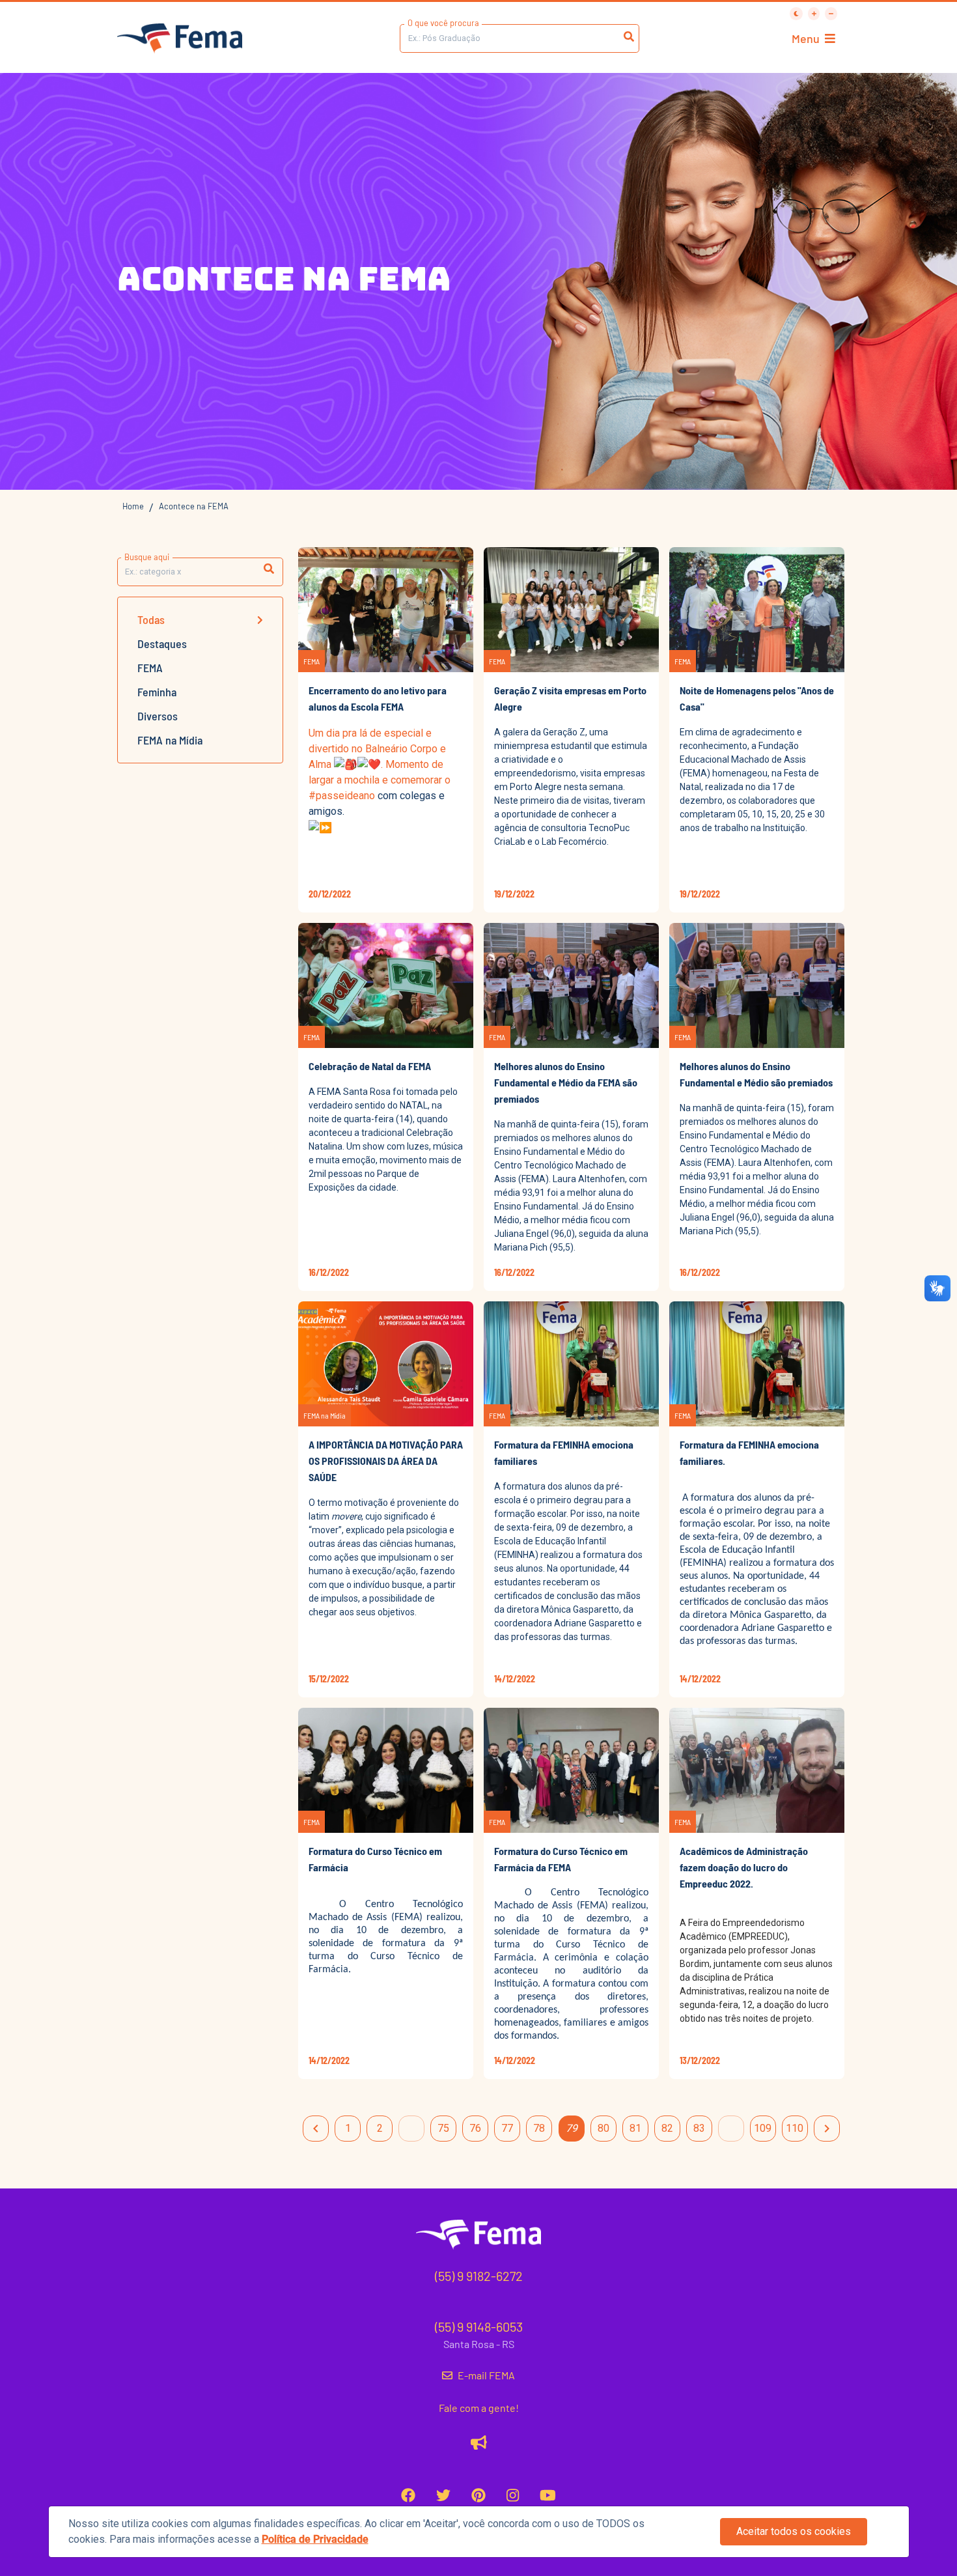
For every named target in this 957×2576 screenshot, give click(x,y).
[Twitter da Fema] (443, 2495)
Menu (806, 38)
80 (603, 2128)
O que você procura (443, 23)
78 (539, 2128)
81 (635, 2128)
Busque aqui (147, 557)
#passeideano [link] (342, 796)
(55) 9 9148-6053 (479, 2327)
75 (443, 2128)
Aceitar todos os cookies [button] (794, 2531)
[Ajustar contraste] (796, 14)
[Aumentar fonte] (814, 14)
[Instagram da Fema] (513, 2495)
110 (795, 2128)
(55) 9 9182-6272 (479, 2276)
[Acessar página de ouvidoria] (479, 2442)
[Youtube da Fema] (548, 2495)
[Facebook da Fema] (408, 2495)
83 (699, 2128)
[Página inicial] (180, 39)
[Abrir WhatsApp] (924, 33)
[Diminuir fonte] (831, 14)
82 (667, 2128)
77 (507, 2128)
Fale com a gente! (479, 2408)
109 (763, 2128)
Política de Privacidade (315, 2539)
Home (133, 506)
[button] (269, 569)
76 (475, 2128)
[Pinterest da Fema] (478, 2495)
